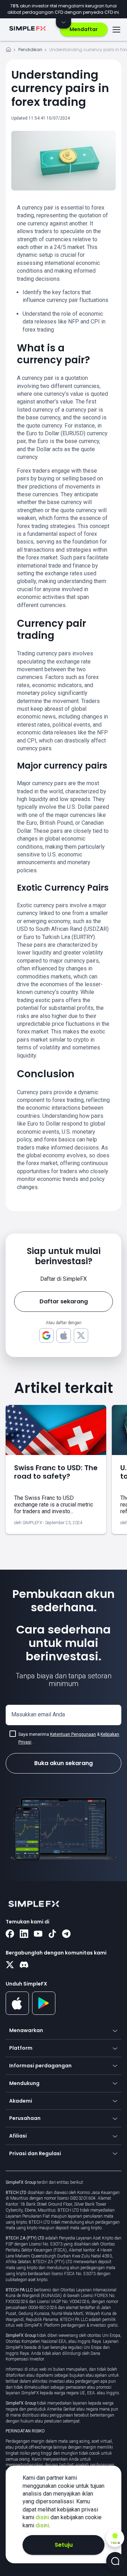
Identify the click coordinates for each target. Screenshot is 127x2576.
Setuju (64, 2545)
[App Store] (17, 2013)
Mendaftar (84, 29)
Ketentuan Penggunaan (73, 1734)
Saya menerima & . (69, 1738)
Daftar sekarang (64, 1301)
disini (43, 2517)
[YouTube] (38, 1934)
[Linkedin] (24, 1934)
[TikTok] (52, 1934)
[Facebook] (10, 1934)
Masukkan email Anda (38, 1714)
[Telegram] (66, 1934)
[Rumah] (8, 51)
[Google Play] (44, 2013)
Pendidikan (30, 50)
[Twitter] (10, 1965)
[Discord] (24, 1965)
